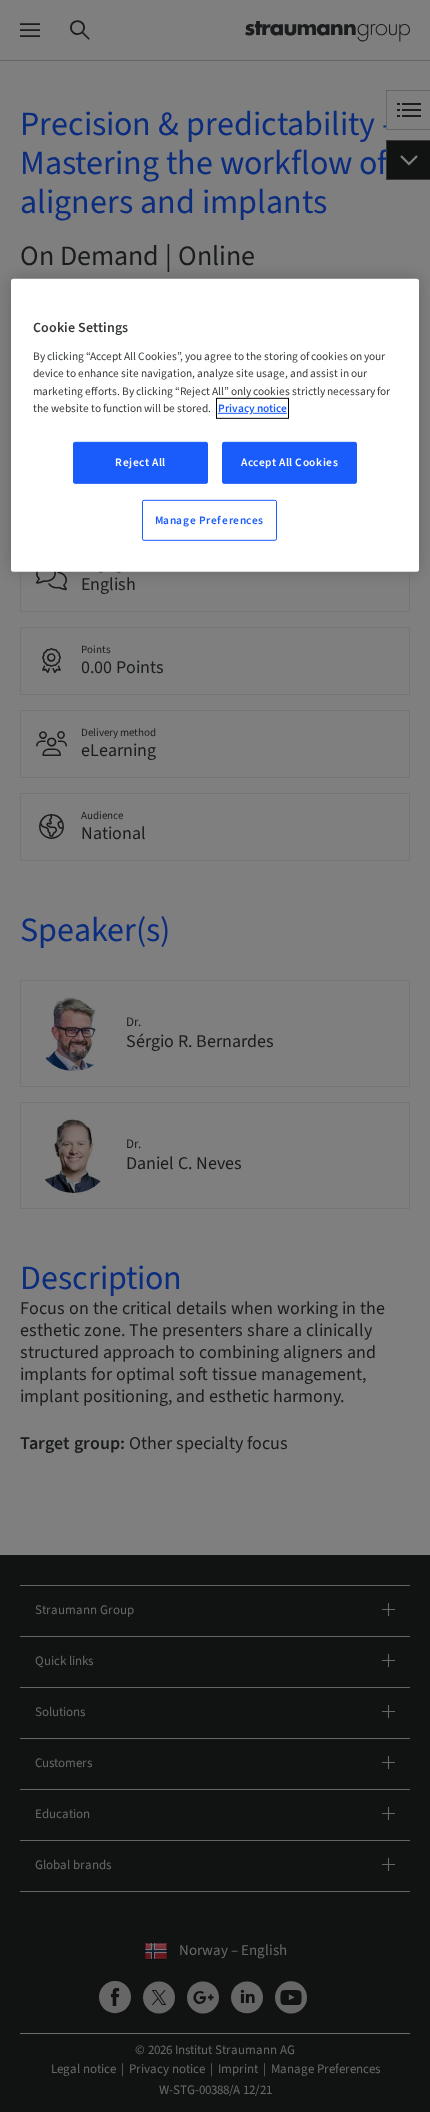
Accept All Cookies (289, 461)
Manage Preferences (209, 519)
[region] (215, 426)
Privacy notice (252, 407)
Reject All (140, 461)
